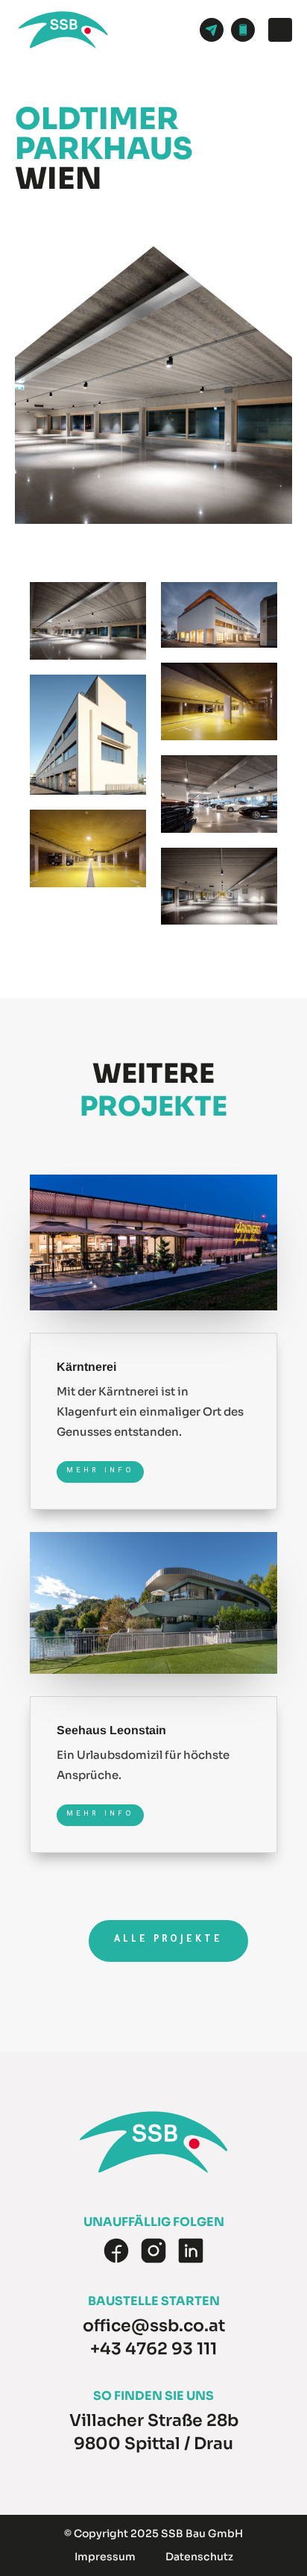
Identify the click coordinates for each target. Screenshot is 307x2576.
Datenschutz (199, 2557)
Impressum (105, 2557)
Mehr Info (100, 1471)
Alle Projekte (168, 1940)
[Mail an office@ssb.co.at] (212, 30)
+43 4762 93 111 (153, 2349)
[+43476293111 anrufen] (243, 30)
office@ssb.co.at (154, 2326)
